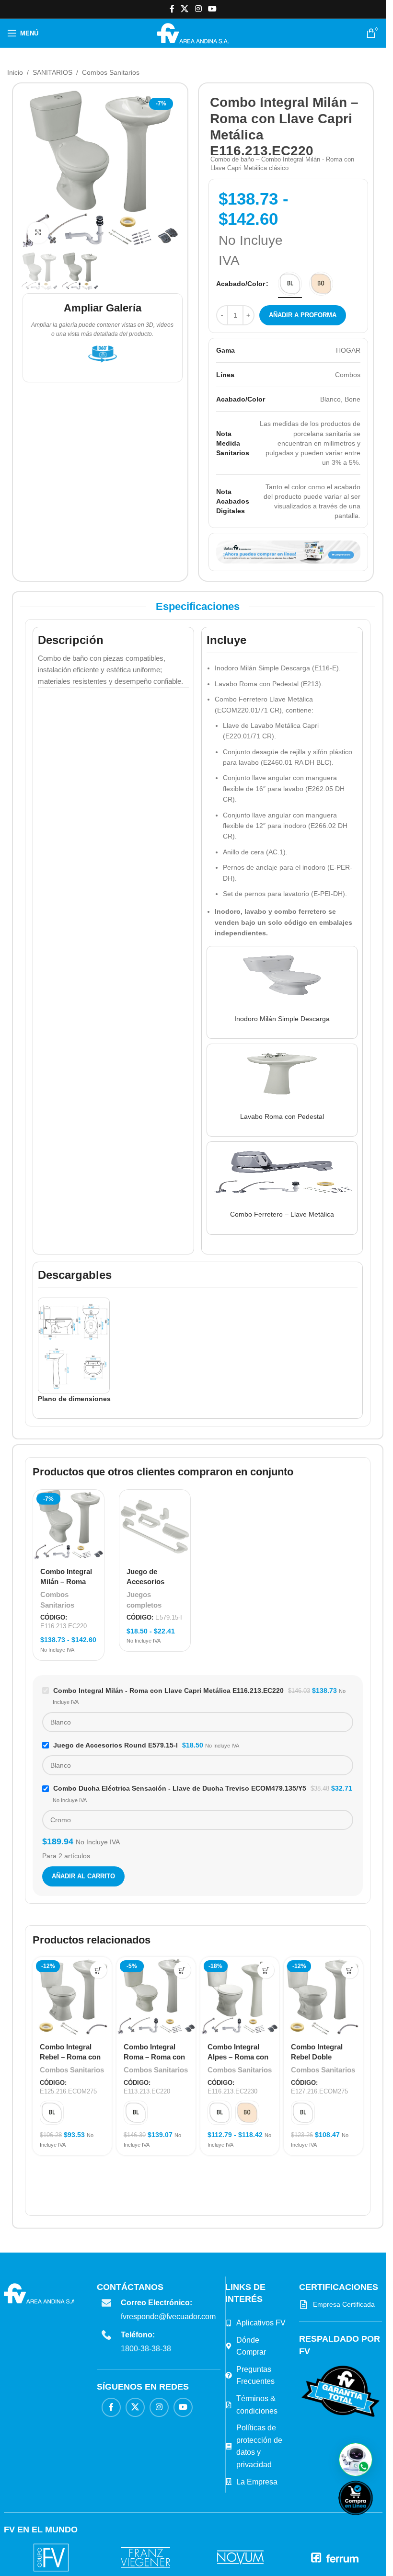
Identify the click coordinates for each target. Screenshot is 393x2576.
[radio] (290, 284)
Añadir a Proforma (303, 315)
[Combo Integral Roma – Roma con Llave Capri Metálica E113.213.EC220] (156, 1996)
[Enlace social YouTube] (212, 9)
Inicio (15, 72)
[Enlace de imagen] (341, 2391)
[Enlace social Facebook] (172, 9)
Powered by (371, 2521)
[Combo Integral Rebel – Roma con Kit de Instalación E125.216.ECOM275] (72, 1996)
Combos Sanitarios (111, 72)
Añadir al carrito (83, 1876)
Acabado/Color (241, 284)
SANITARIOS (52, 72)
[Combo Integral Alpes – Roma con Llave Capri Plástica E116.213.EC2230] (240, 1996)
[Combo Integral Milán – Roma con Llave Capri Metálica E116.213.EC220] (69, 1525)
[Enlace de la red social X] (185, 9)
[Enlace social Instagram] (198, 9)
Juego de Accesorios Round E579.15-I (154, 1581)
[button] (356, 2460)
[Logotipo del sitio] (193, 33)
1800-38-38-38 (146, 2349)
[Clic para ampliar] (38, 233)
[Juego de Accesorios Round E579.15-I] (155, 1525)
